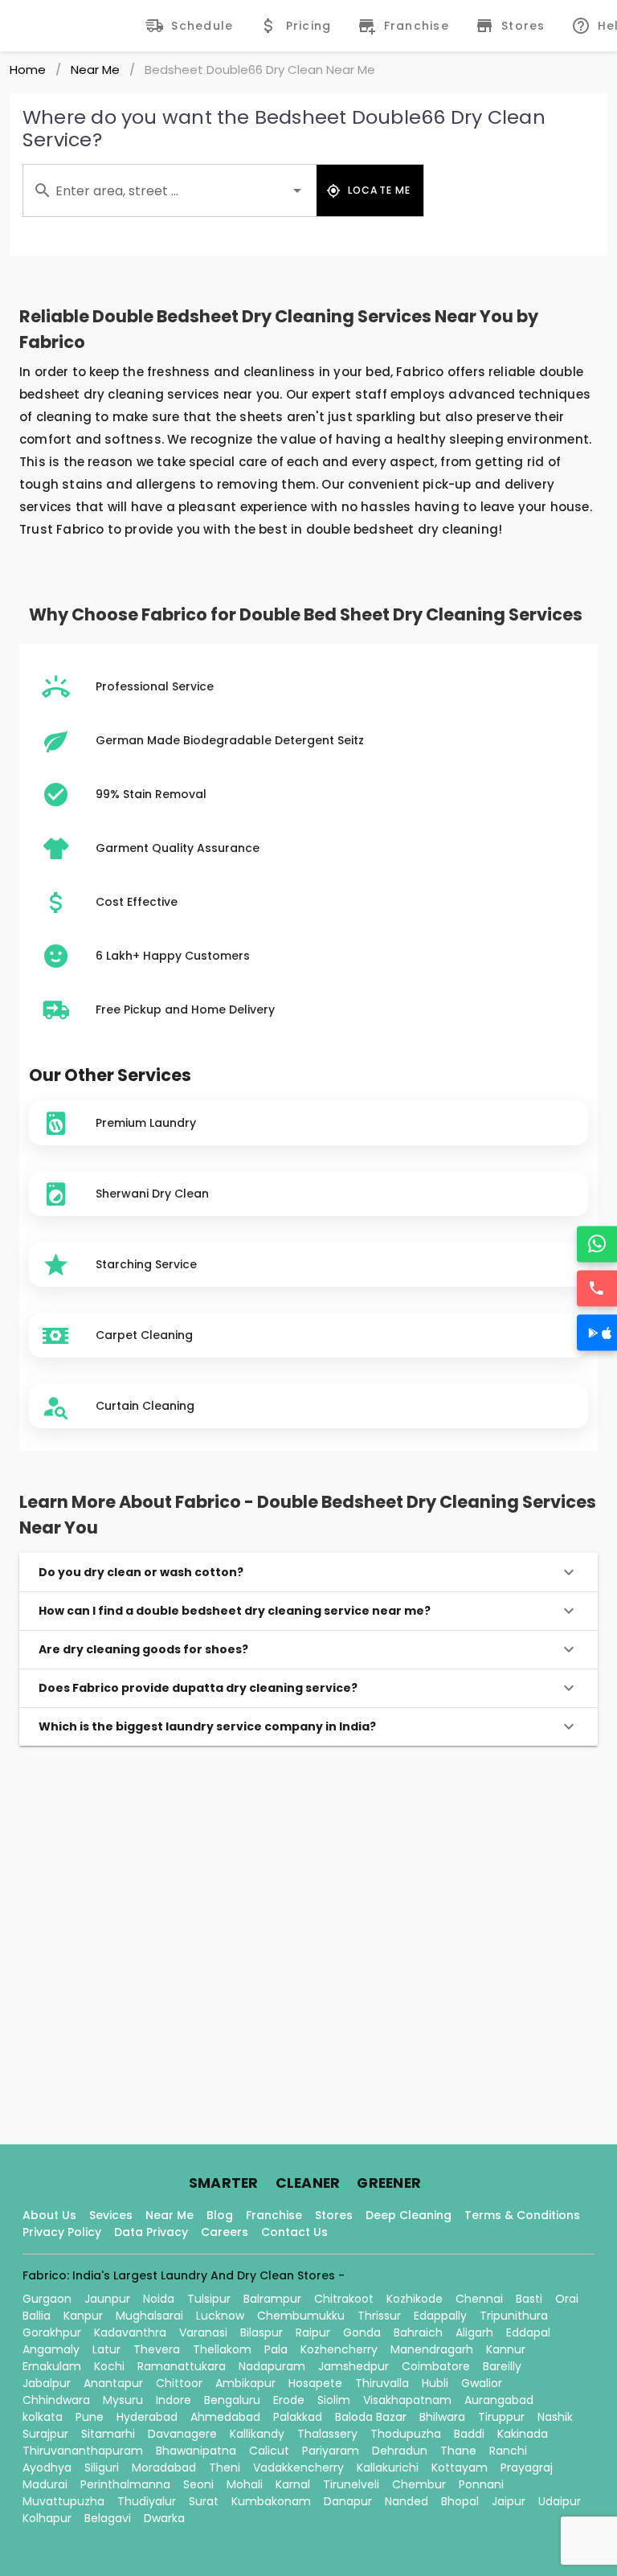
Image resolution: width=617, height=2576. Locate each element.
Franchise (274, 2215)
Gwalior (482, 2383)
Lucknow (220, 2316)
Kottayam (460, 2467)
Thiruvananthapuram (83, 2451)
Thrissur (379, 2316)
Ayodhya (47, 2467)
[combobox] (170, 190)
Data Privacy (151, 2232)
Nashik (555, 2417)
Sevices (111, 2215)
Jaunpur (107, 2299)
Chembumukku (301, 2316)
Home (28, 70)
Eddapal (528, 2332)
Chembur (419, 2484)
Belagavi (108, 2518)
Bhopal (460, 2501)
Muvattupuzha (63, 2501)
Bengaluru (232, 2400)
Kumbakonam (271, 2501)
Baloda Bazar (371, 2417)
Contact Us (294, 2232)
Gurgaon (47, 2299)
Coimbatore (436, 2366)
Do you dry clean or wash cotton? (141, 1572)
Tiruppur (501, 2417)
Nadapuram (272, 2366)
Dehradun (400, 2451)
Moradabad (164, 2467)
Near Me (95, 70)
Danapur (348, 2501)
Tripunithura (514, 2316)
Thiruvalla (382, 2383)
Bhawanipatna (196, 2451)
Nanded (407, 2501)
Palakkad (298, 2417)
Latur (106, 2349)
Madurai (45, 2484)
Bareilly (502, 2366)
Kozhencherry (339, 2349)
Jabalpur (47, 2383)
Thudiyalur (147, 2501)
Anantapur (113, 2383)
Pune (90, 2417)
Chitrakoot (344, 2299)
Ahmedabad (225, 2417)
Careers (225, 2232)
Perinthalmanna (125, 2484)
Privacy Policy (62, 2232)
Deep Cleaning (409, 2215)
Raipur (313, 2332)
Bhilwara (442, 2417)
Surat (204, 2501)
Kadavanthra (130, 2332)
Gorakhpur (52, 2332)
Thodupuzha (406, 2434)
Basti (529, 2299)
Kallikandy (257, 2434)
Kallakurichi (388, 2467)
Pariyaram (331, 2451)
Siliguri (102, 2467)
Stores (334, 2215)
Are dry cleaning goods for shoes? (143, 1649)
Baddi (469, 2434)
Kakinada (523, 2434)
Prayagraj (527, 2467)
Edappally (440, 2316)
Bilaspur (262, 2332)
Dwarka (164, 2518)
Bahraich (418, 2332)
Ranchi (508, 2451)
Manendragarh (432, 2349)
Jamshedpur (353, 2366)
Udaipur (560, 2501)
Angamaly (51, 2349)
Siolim (334, 2400)
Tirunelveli (351, 2484)
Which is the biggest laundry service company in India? (207, 1726)
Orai (567, 2299)
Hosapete (315, 2383)
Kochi (109, 2366)
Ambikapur (245, 2383)
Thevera (157, 2349)
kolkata (43, 2417)
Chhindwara (56, 2400)
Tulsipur (209, 2299)
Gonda (362, 2332)
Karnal (293, 2484)
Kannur (506, 2349)
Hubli (435, 2383)
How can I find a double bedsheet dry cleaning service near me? (235, 1611)
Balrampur (272, 2299)
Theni (225, 2467)
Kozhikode (415, 2299)
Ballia (37, 2316)
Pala (276, 2349)
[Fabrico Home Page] (77, 26)
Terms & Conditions (522, 2215)
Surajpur (45, 2434)
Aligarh (474, 2332)
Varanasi (203, 2332)
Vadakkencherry (298, 2467)
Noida (159, 2299)
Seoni (198, 2484)
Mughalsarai (149, 2316)
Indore (174, 2400)
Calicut (269, 2451)
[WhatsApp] (597, 1244)
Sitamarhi (108, 2434)
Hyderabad (147, 2417)
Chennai (479, 2299)
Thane (458, 2451)
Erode (289, 2400)
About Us (49, 2215)
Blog (220, 2215)
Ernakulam (52, 2366)
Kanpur (83, 2316)
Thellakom (222, 2349)
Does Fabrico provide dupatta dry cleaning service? (198, 1688)
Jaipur (509, 2501)
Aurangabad (499, 2400)
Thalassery (327, 2434)
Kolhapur (47, 2518)
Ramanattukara (182, 2366)
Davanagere (182, 2434)
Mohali (245, 2484)
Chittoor (179, 2383)
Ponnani (481, 2484)
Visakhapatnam (407, 2400)
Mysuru (123, 2400)
